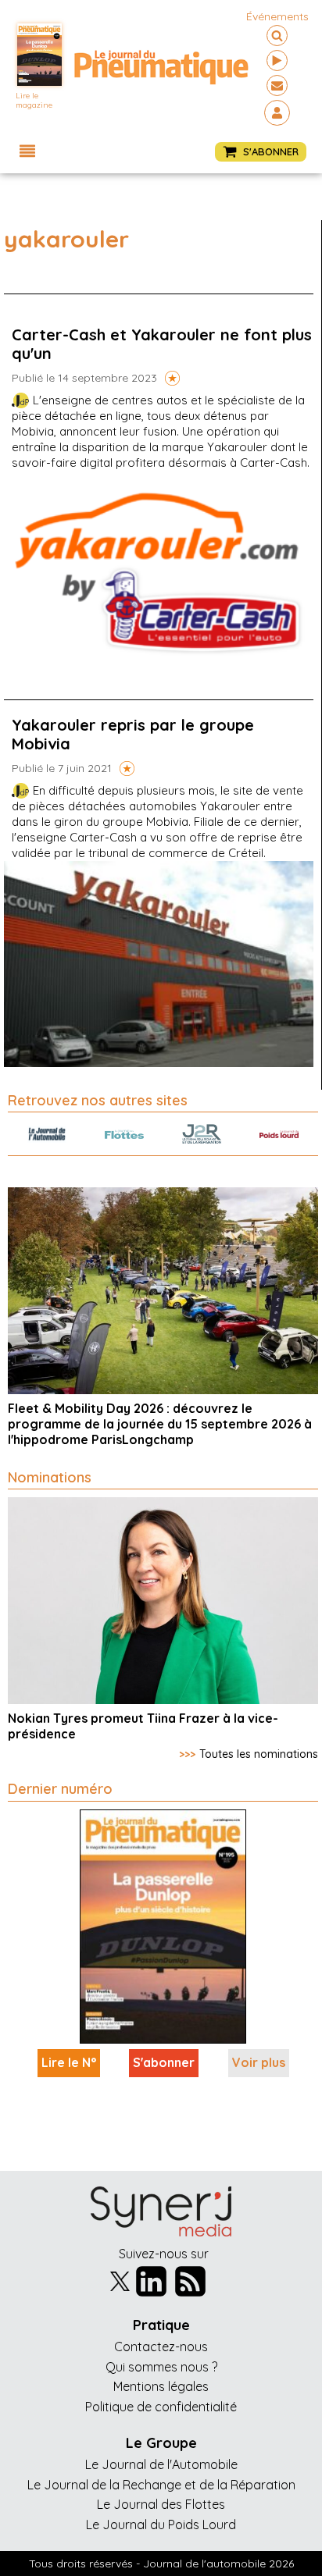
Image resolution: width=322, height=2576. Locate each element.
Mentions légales (161, 2386)
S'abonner (164, 2062)
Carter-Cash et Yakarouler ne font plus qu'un (162, 344)
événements (277, 16)
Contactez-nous (161, 2347)
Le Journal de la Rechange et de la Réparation (161, 2485)
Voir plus (259, 2062)
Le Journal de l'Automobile (161, 2464)
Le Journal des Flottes (161, 2504)
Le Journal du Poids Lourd (161, 2524)
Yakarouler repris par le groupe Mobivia (133, 734)
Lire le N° (69, 2062)
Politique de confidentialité (161, 2407)
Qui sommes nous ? (161, 2367)
